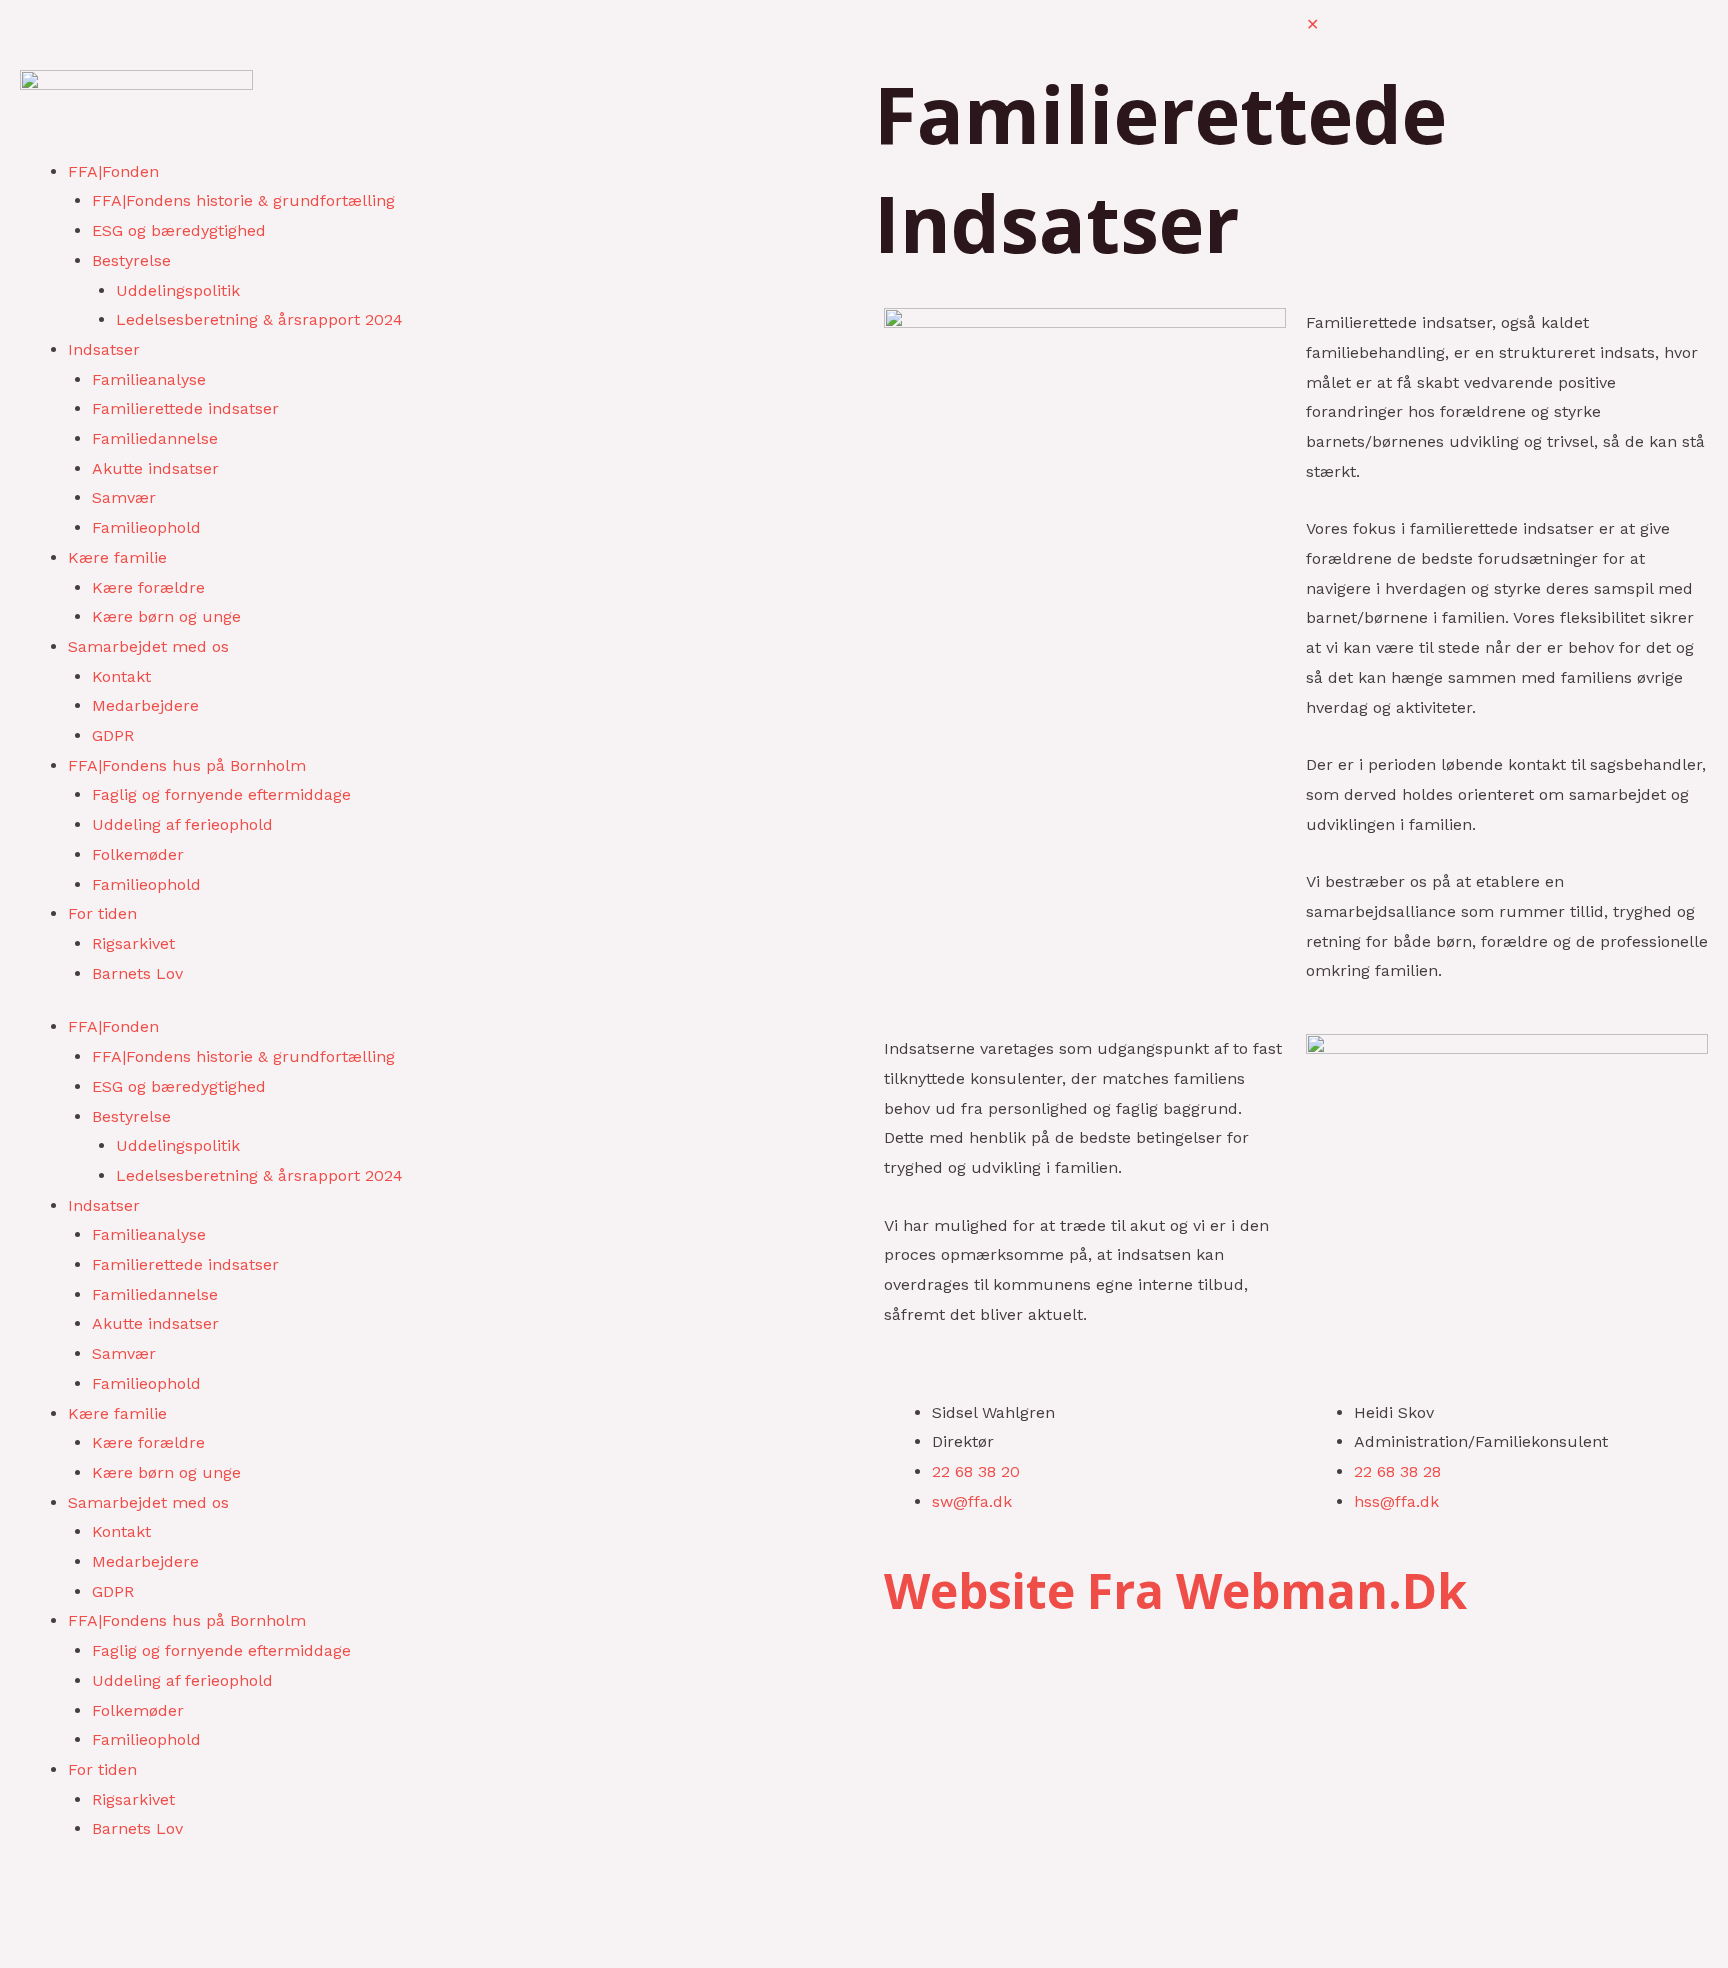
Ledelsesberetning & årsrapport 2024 (259, 319)
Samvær (124, 497)
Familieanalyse (149, 379)
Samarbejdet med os (148, 646)
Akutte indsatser (155, 468)
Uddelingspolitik (178, 290)
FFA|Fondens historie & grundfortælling (243, 200)
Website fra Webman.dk (1175, 1590)
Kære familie (117, 557)
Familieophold (146, 527)
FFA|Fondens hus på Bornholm (187, 765)
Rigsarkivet (133, 943)
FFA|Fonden (113, 171)
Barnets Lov (137, 973)
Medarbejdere (145, 705)
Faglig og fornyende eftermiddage (221, 794)
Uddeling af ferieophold (182, 824)
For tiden (102, 913)
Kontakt (121, 676)
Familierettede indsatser (185, 408)
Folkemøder (138, 854)
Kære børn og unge (166, 616)
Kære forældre (148, 587)
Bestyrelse (131, 260)
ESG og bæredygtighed (179, 230)
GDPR (113, 735)
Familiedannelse (155, 438)
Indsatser (104, 349)
